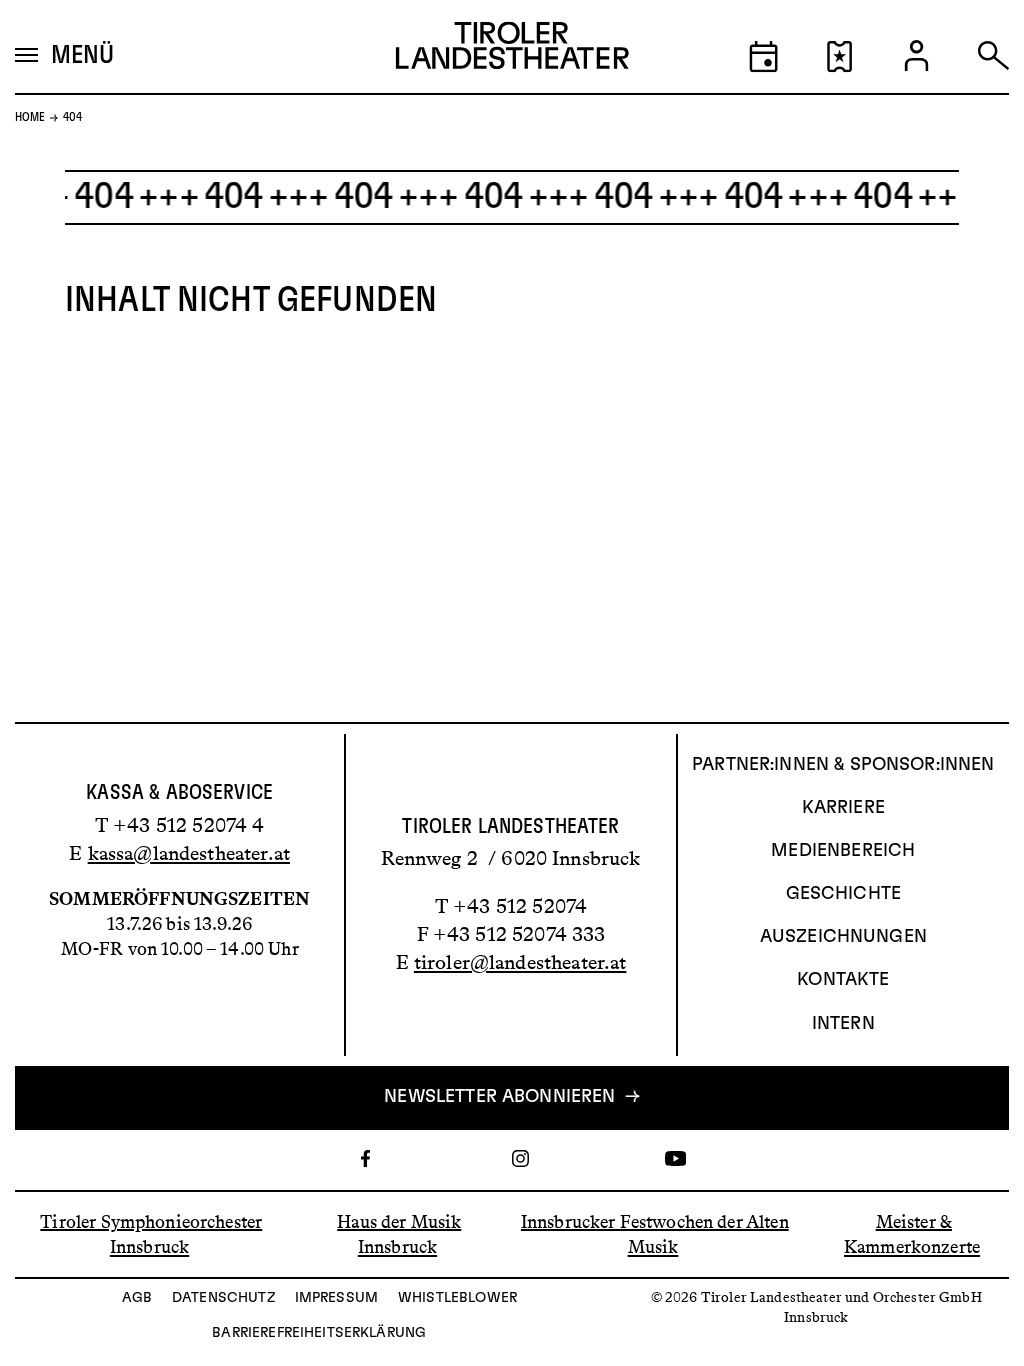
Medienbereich (843, 851)
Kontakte (843, 980)
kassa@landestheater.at (189, 853)
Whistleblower (457, 1298)
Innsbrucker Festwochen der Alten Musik (655, 1233)
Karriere (843, 808)
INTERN (843, 1024)
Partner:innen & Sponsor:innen (843, 765)
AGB (137, 1298)
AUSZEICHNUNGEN (843, 937)
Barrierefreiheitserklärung (319, 1333)
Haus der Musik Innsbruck (399, 1233)
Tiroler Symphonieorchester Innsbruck (151, 1233)
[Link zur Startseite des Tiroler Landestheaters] (512, 51)
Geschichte (844, 894)
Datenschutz (223, 1298)
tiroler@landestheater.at (520, 962)
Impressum (336, 1298)
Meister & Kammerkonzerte (912, 1233)
